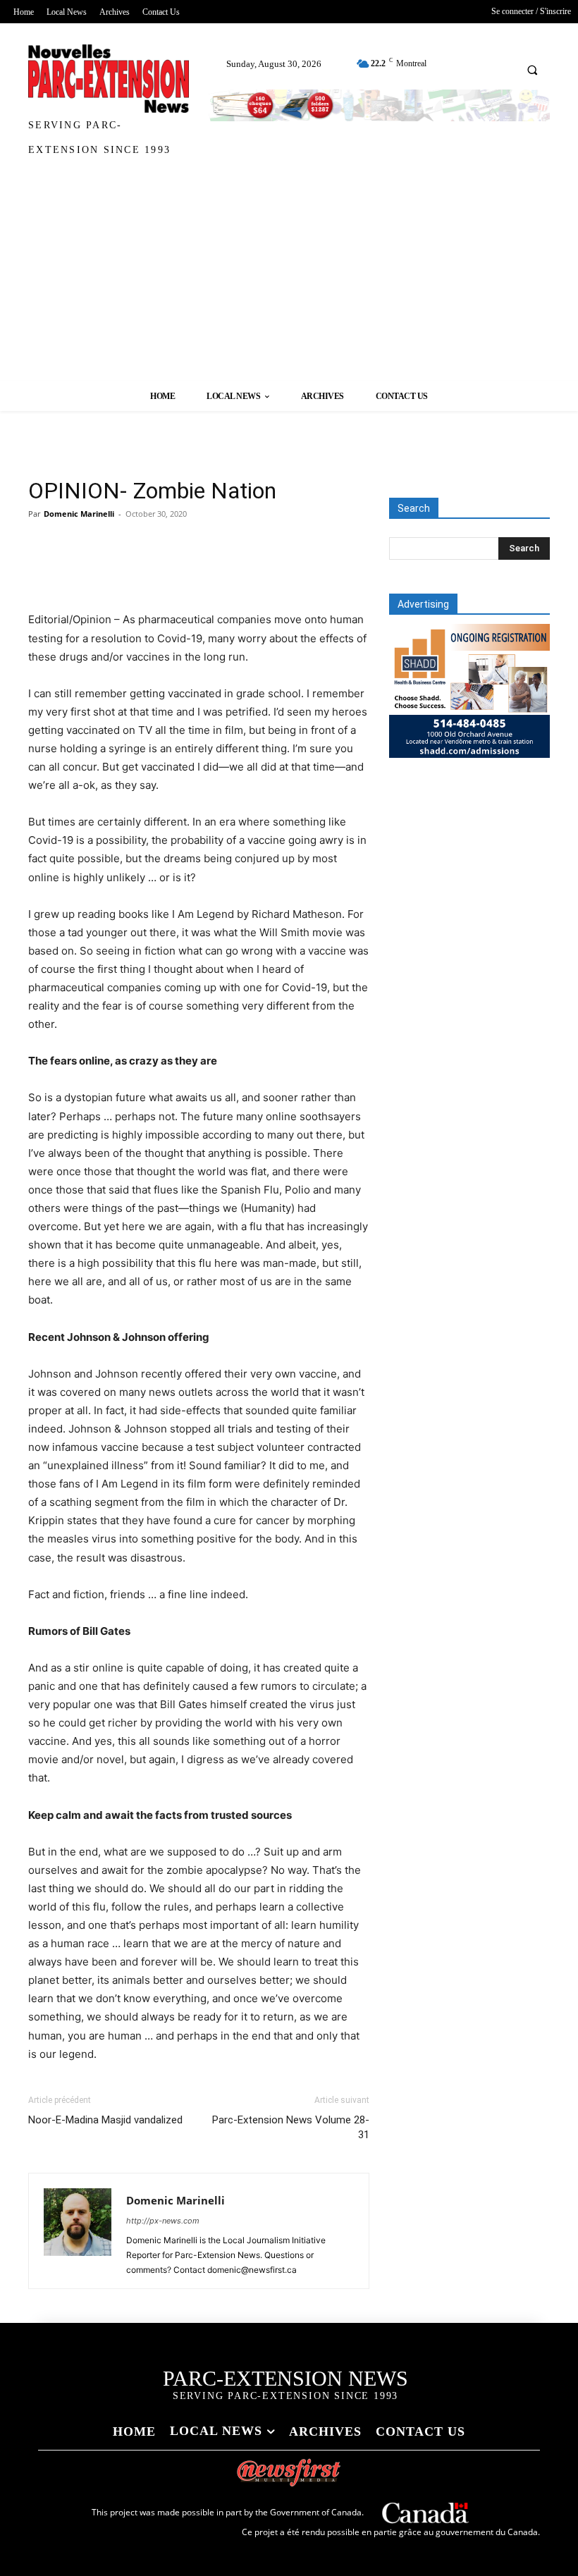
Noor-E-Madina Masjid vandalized (105, 2120)
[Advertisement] (289, 275)
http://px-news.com (163, 2221)
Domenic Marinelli (79, 514)
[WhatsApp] (140, 570)
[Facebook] (42, 570)
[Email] (204, 570)
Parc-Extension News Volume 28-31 (291, 2127)
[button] (532, 70)
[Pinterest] (107, 570)
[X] (75, 570)
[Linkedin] (172, 570)
